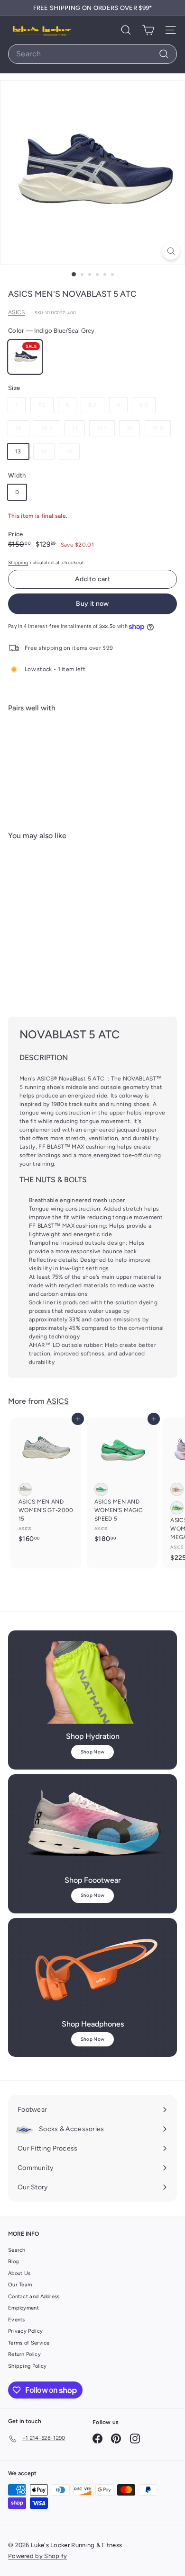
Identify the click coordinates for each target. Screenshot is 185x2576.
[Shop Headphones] (92, 1970)
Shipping (18, 562)
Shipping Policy (28, 2366)
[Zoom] (171, 251)
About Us (19, 2273)
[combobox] (92, 54)
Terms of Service (29, 2343)
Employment (23, 2308)
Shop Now (92, 1752)
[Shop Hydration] (92, 1682)
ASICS (17, 312)
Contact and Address (34, 2297)
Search (17, 2250)
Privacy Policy (25, 2331)
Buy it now (92, 604)
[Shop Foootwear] (92, 1826)
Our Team (20, 2285)
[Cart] (148, 30)
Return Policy (24, 2354)
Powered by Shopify (37, 2556)
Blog (13, 2262)
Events (17, 2320)
